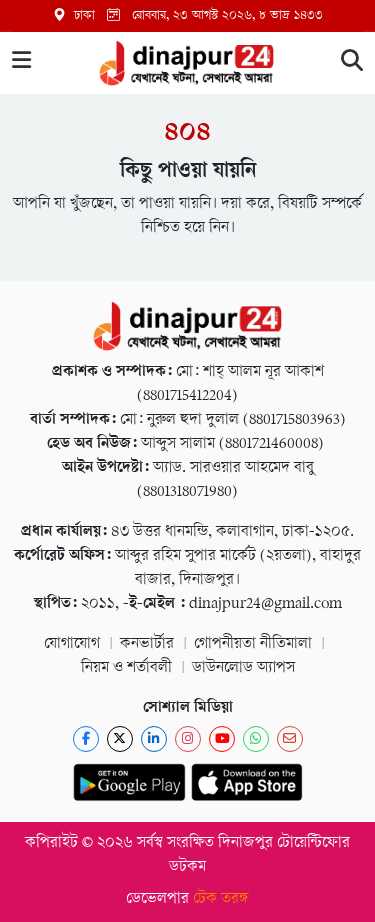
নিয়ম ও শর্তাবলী (126, 668)
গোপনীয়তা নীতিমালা (253, 644)
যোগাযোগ (72, 644)
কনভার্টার (147, 644)
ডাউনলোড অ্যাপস (243, 668)
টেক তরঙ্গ (221, 899)
